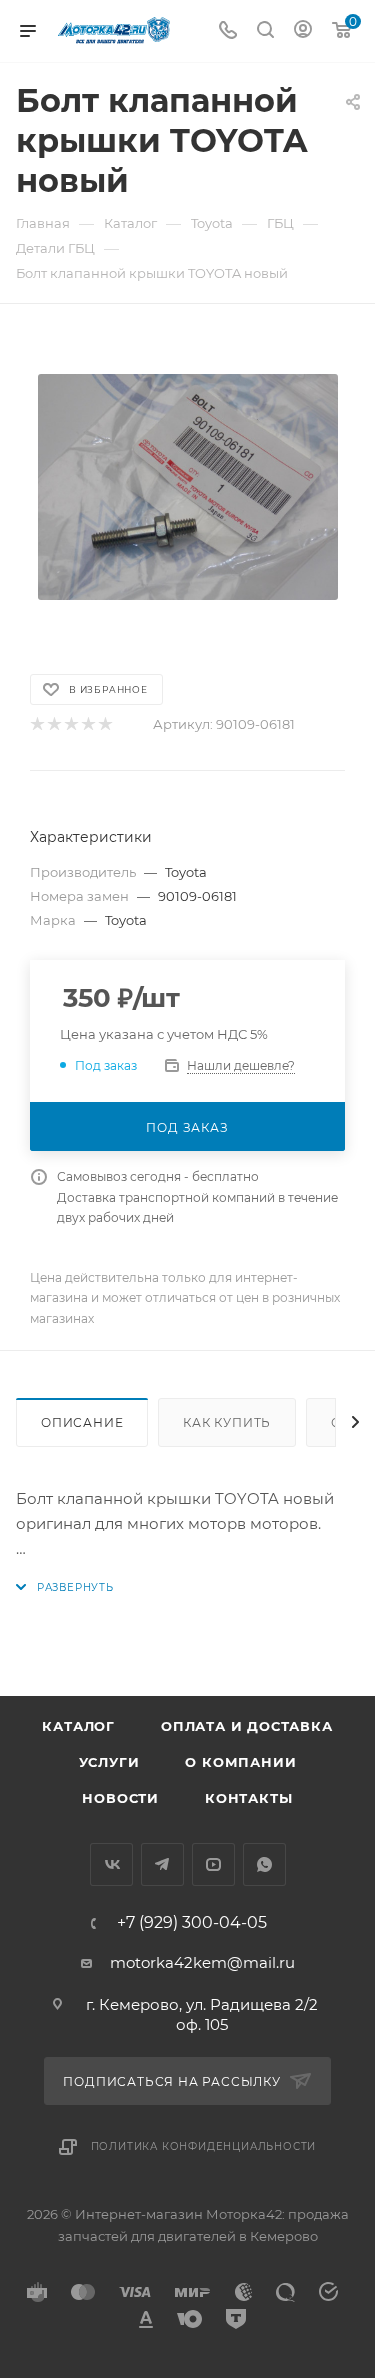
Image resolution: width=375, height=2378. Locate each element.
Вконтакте (111, 1864)
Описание (82, 1422)
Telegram (162, 1864)
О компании (240, 1762)
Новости (120, 1798)
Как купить (227, 1422)
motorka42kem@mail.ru (202, 1962)
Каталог (78, 1726)
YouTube (213, 1864)
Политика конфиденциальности (204, 2146)
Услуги (109, 1762)
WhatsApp (264, 1864)
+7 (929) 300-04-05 (192, 1923)
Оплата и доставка (247, 1726)
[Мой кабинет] (303, 31)
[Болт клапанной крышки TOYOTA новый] (188, 487)
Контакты (248, 1798)
